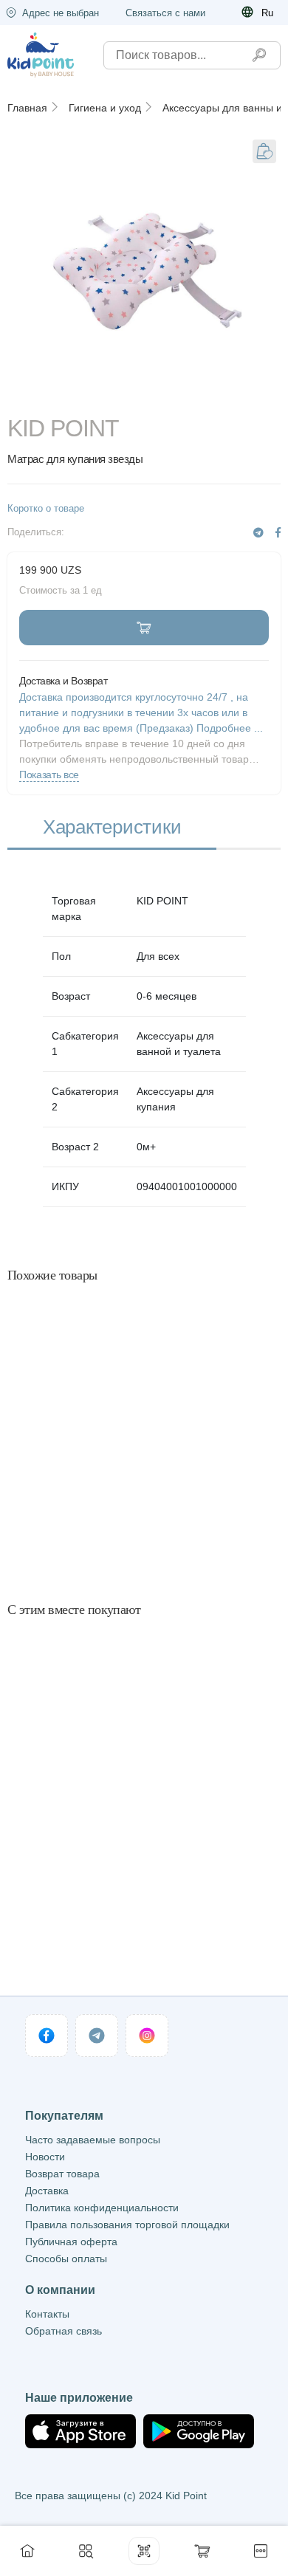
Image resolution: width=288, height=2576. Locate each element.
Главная (27, 108)
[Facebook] (278, 533)
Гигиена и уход (105, 108)
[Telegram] (258, 533)
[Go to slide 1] (144, 396)
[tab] (112, 828)
